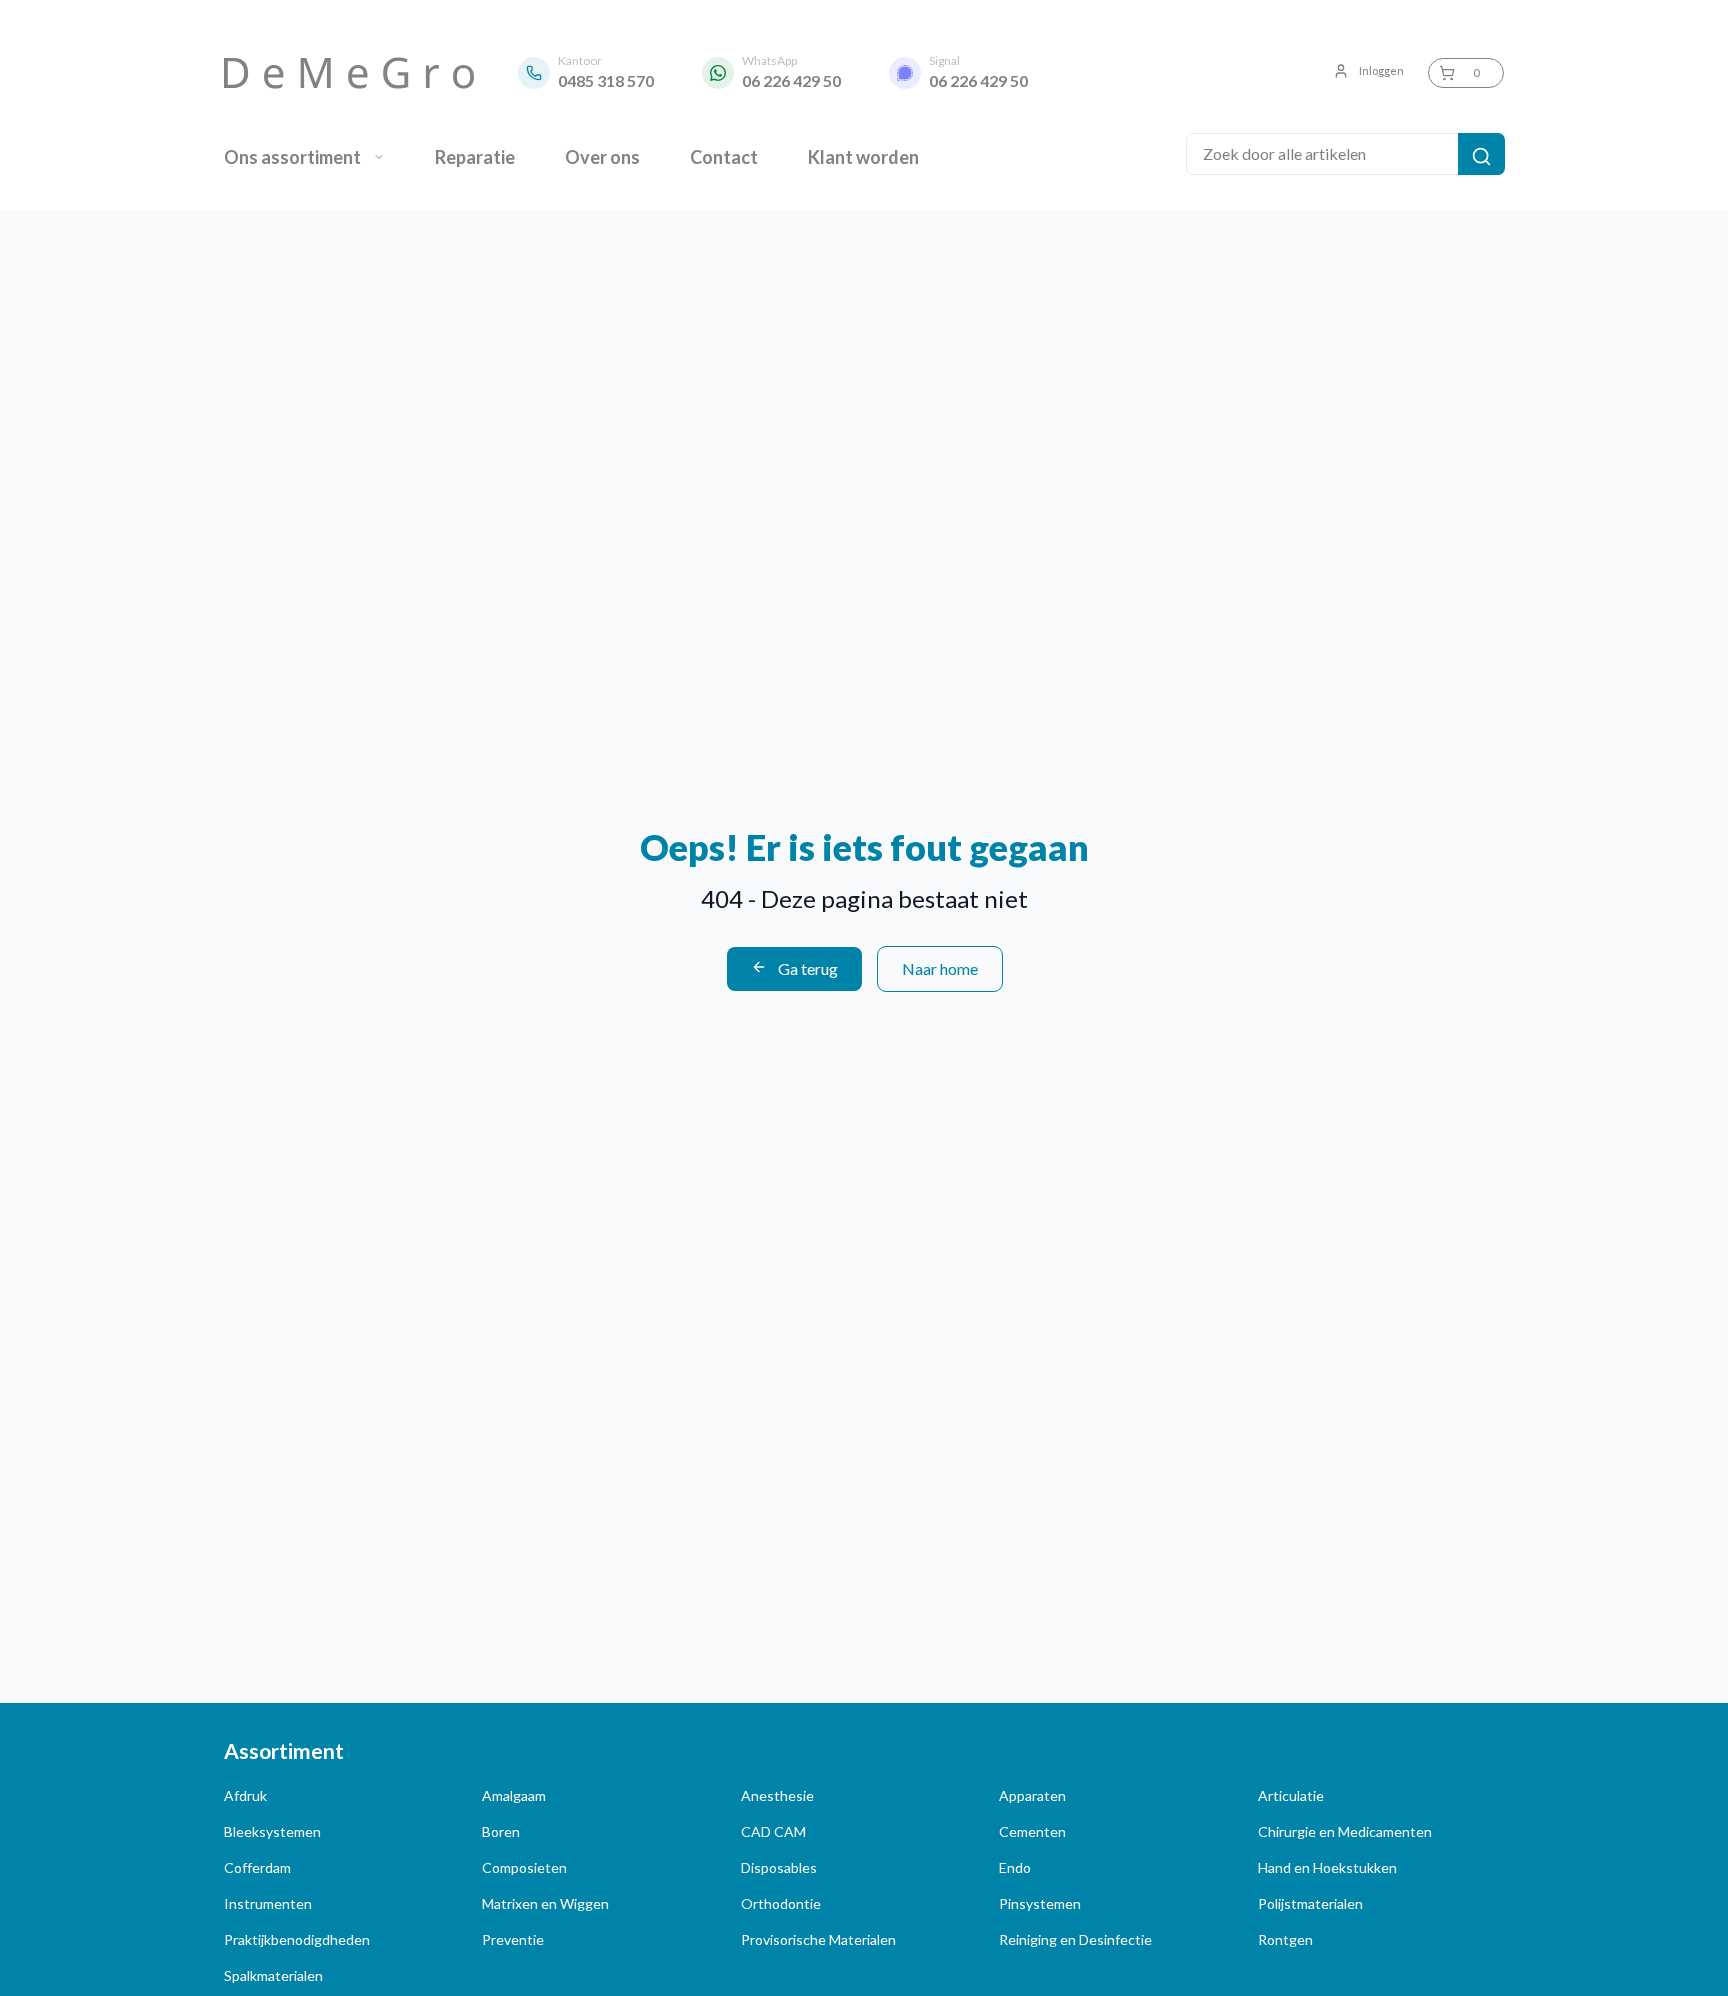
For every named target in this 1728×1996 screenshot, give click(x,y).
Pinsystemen (1040, 1903)
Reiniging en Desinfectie (1075, 1939)
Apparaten (1032, 1795)
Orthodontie (781, 1903)
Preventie (513, 1939)
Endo (1015, 1867)
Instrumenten (268, 1903)
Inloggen (1381, 70)
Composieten (524, 1867)
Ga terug (806, 968)
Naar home (940, 968)
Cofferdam (257, 1867)
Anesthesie (777, 1795)
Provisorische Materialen (818, 1939)
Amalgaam (514, 1795)
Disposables (779, 1867)
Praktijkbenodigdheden (297, 1939)
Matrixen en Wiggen (545, 1903)
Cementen (1032, 1831)
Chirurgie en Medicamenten (1345, 1831)
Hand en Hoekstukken (1327, 1867)
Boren (501, 1831)
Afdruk (245, 1795)
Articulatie (1291, 1795)
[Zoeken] (1481, 154)
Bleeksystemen (272, 1831)
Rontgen (1285, 1939)
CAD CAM (773, 1831)
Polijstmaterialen (1310, 1903)
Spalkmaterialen (273, 1975)
